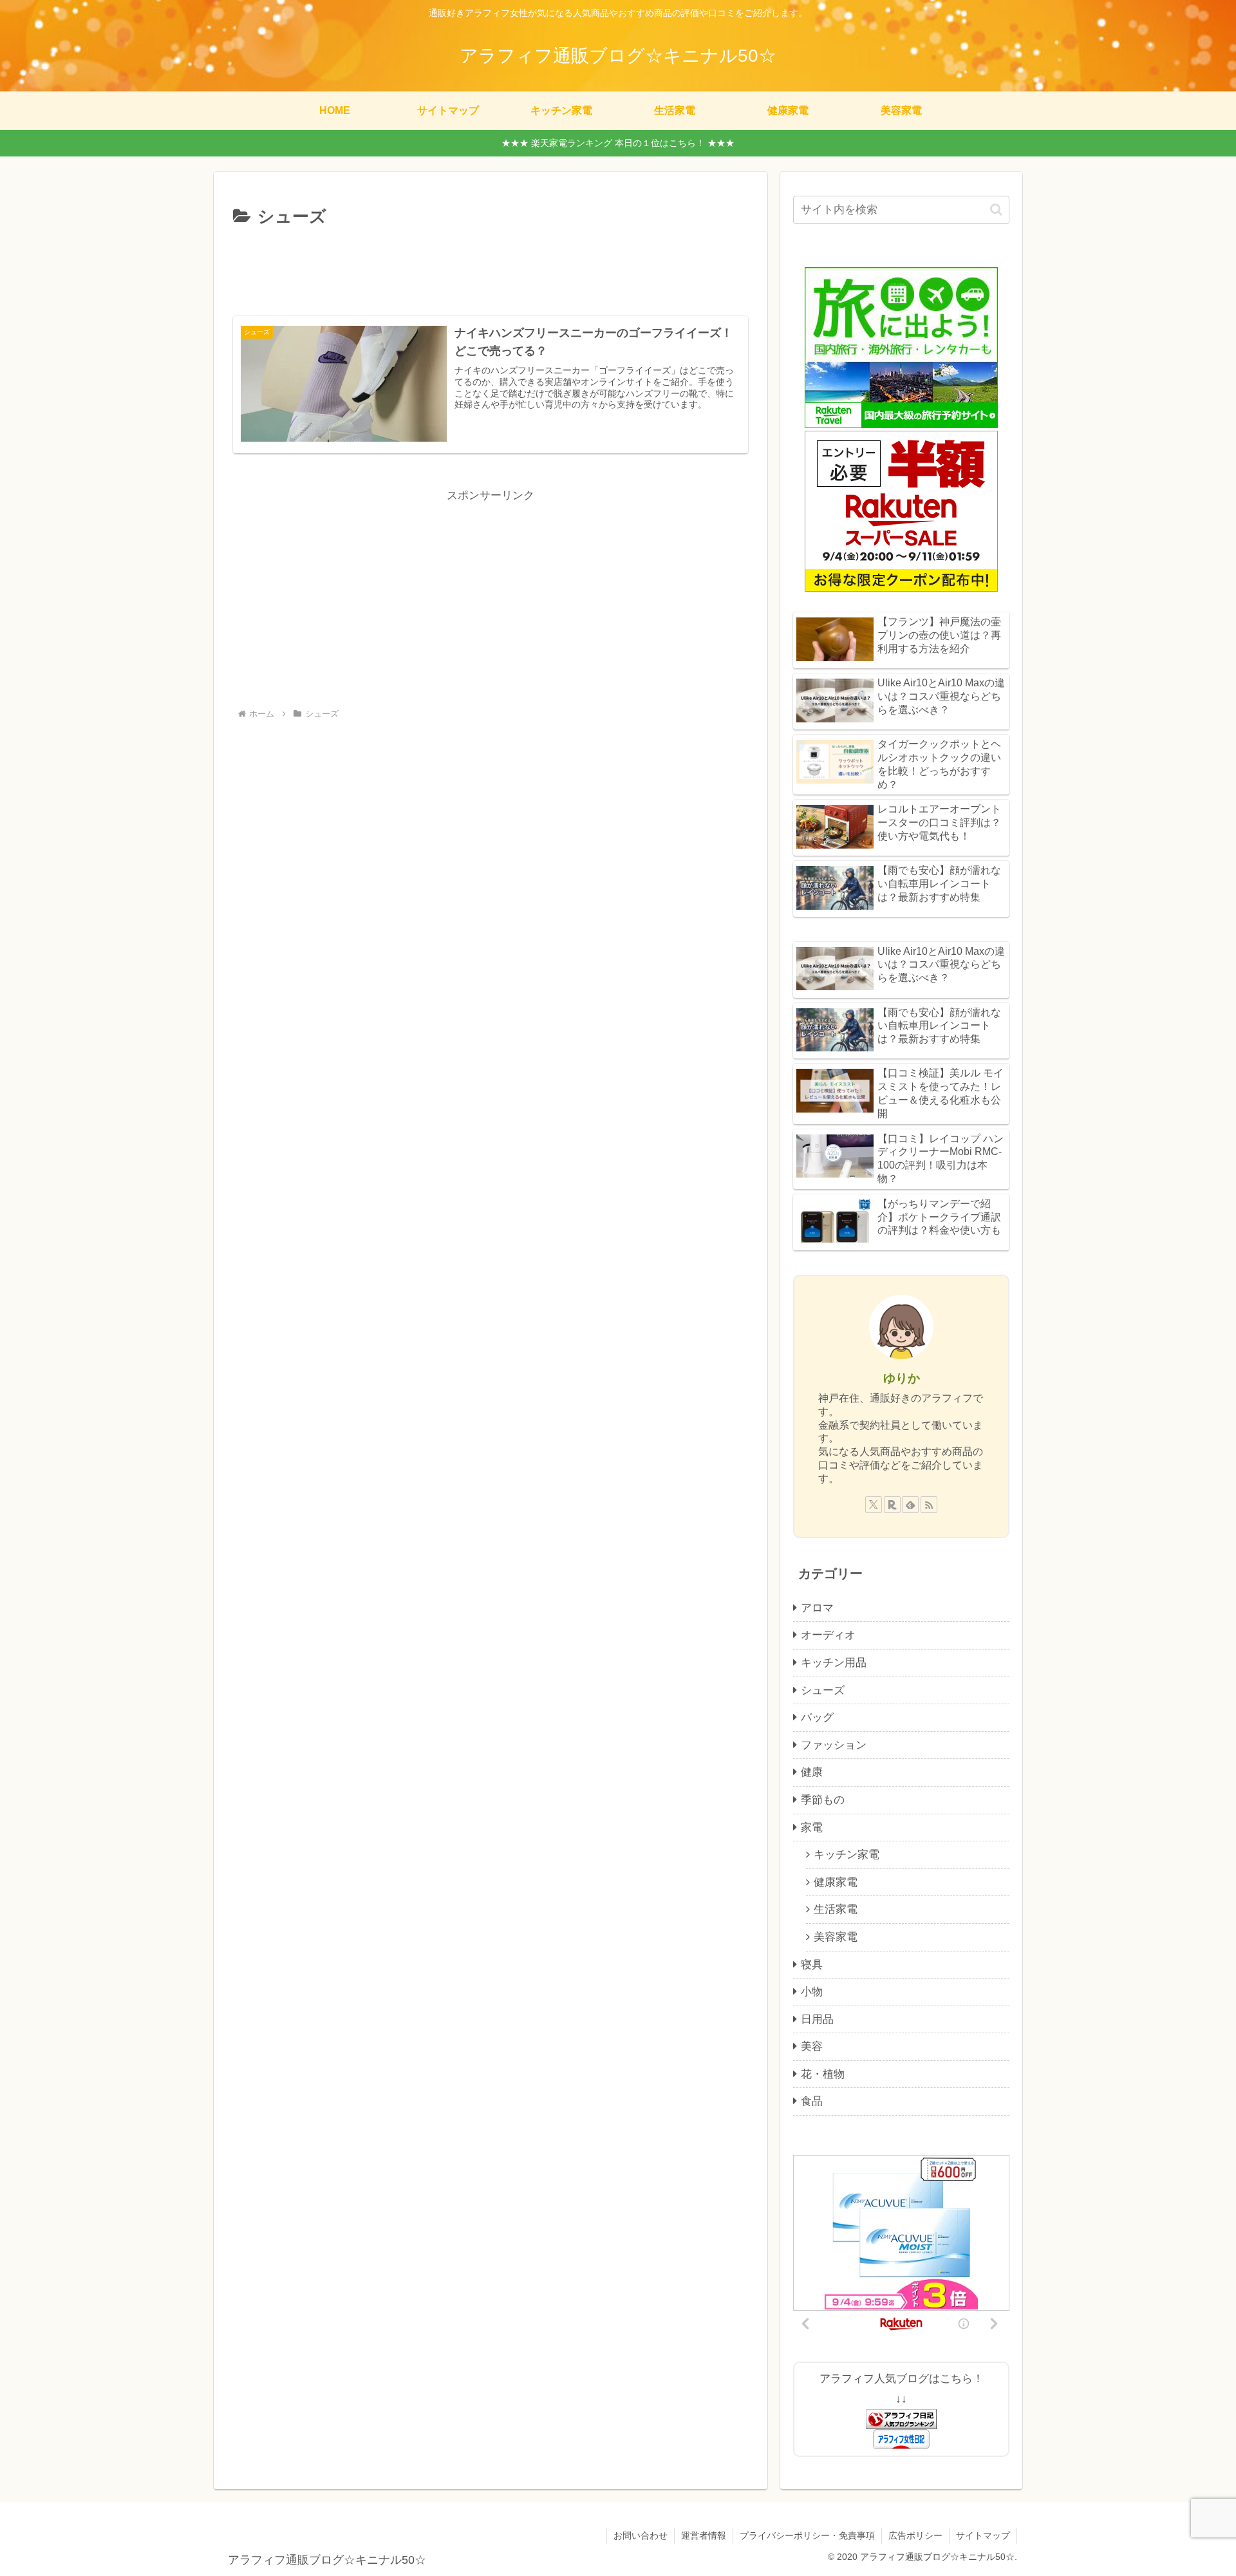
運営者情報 (704, 2535)
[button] (996, 210)
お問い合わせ (641, 2535)
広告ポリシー (915, 2535)
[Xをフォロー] (874, 1505)
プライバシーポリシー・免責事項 (807, 2535)
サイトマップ (983, 2535)
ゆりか (902, 1378)
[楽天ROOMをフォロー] (892, 1505)
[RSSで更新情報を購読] (929, 1505)
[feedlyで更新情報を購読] (910, 1505)
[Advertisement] (491, 267)
